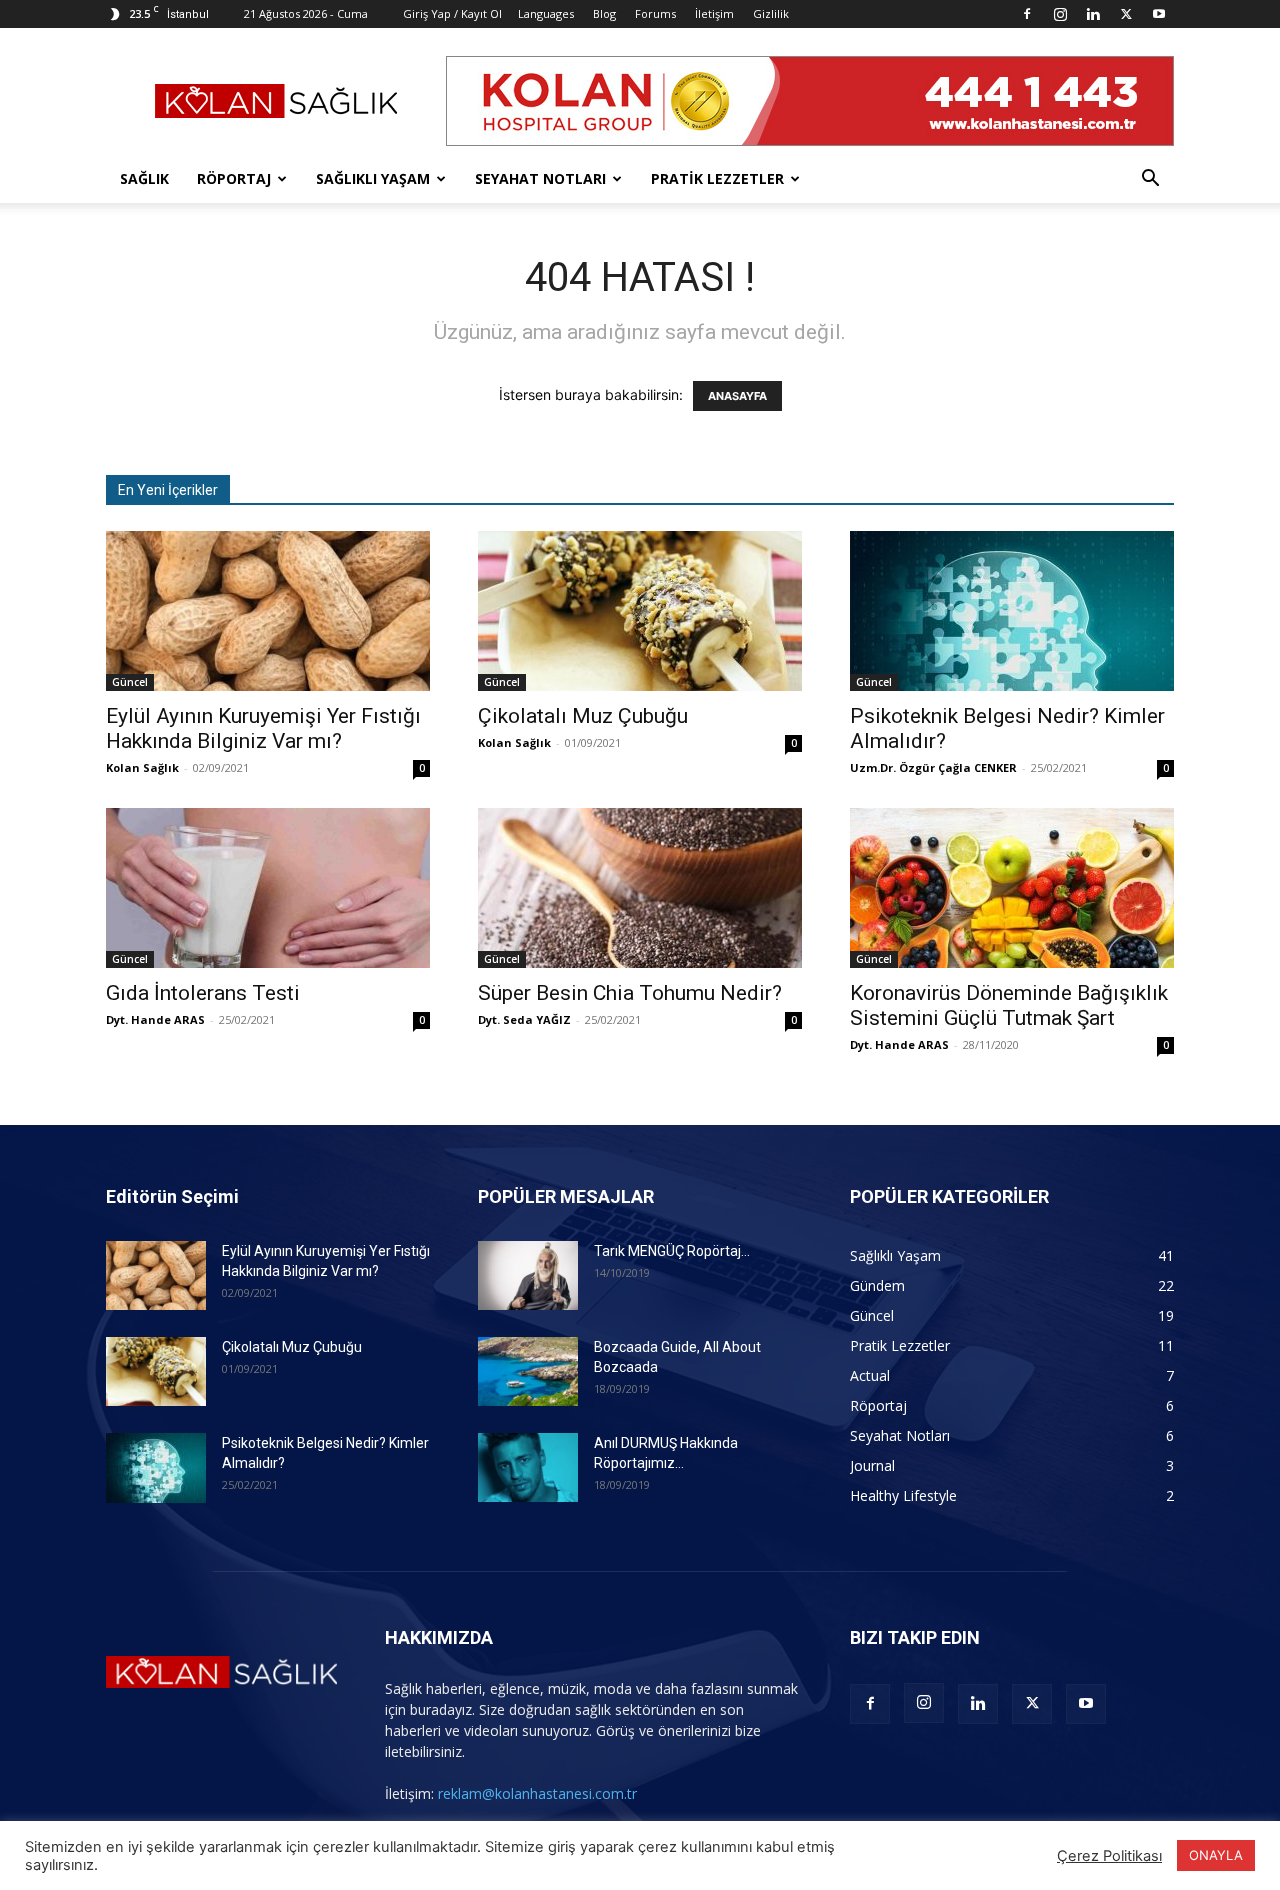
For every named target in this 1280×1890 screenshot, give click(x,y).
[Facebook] (1027, 14)
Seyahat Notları (540, 178)
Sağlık (144, 178)
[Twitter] (1126, 14)
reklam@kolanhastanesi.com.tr (537, 1793)
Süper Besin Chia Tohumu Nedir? (630, 993)
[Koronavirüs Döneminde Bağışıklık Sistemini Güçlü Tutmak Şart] (1012, 888)
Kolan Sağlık (142, 767)
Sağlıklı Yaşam (373, 178)
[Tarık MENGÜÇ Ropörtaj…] (528, 1275)
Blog (604, 13)
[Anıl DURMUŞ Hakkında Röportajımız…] (528, 1467)
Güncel (130, 682)
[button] (1150, 180)
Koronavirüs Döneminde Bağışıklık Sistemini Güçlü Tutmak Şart (1009, 1005)
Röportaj (234, 178)
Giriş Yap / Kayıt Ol (452, 13)
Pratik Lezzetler (717, 178)
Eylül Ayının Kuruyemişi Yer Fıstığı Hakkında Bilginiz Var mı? (263, 728)
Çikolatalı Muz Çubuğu (583, 716)
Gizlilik (771, 13)
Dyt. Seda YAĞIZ (524, 1019)
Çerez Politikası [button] (1109, 1856)
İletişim (714, 13)
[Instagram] (1060, 14)
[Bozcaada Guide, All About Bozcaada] (528, 1371)
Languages (546, 13)
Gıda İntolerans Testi (203, 993)
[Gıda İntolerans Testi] (268, 888)
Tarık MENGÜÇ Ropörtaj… (672, 1251)
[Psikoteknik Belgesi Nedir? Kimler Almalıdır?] (1012, 611)
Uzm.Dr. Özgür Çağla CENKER (933, 767)
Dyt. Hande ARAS (155, 1019)
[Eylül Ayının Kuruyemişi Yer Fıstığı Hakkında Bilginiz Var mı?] (268, 611)
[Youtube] (1159, 14)
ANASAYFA (737, 396)
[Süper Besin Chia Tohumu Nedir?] (640, 888)
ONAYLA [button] (1216, 1855)
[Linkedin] (1093, 14)
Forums (655, 13)
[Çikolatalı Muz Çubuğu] (640, 611)
